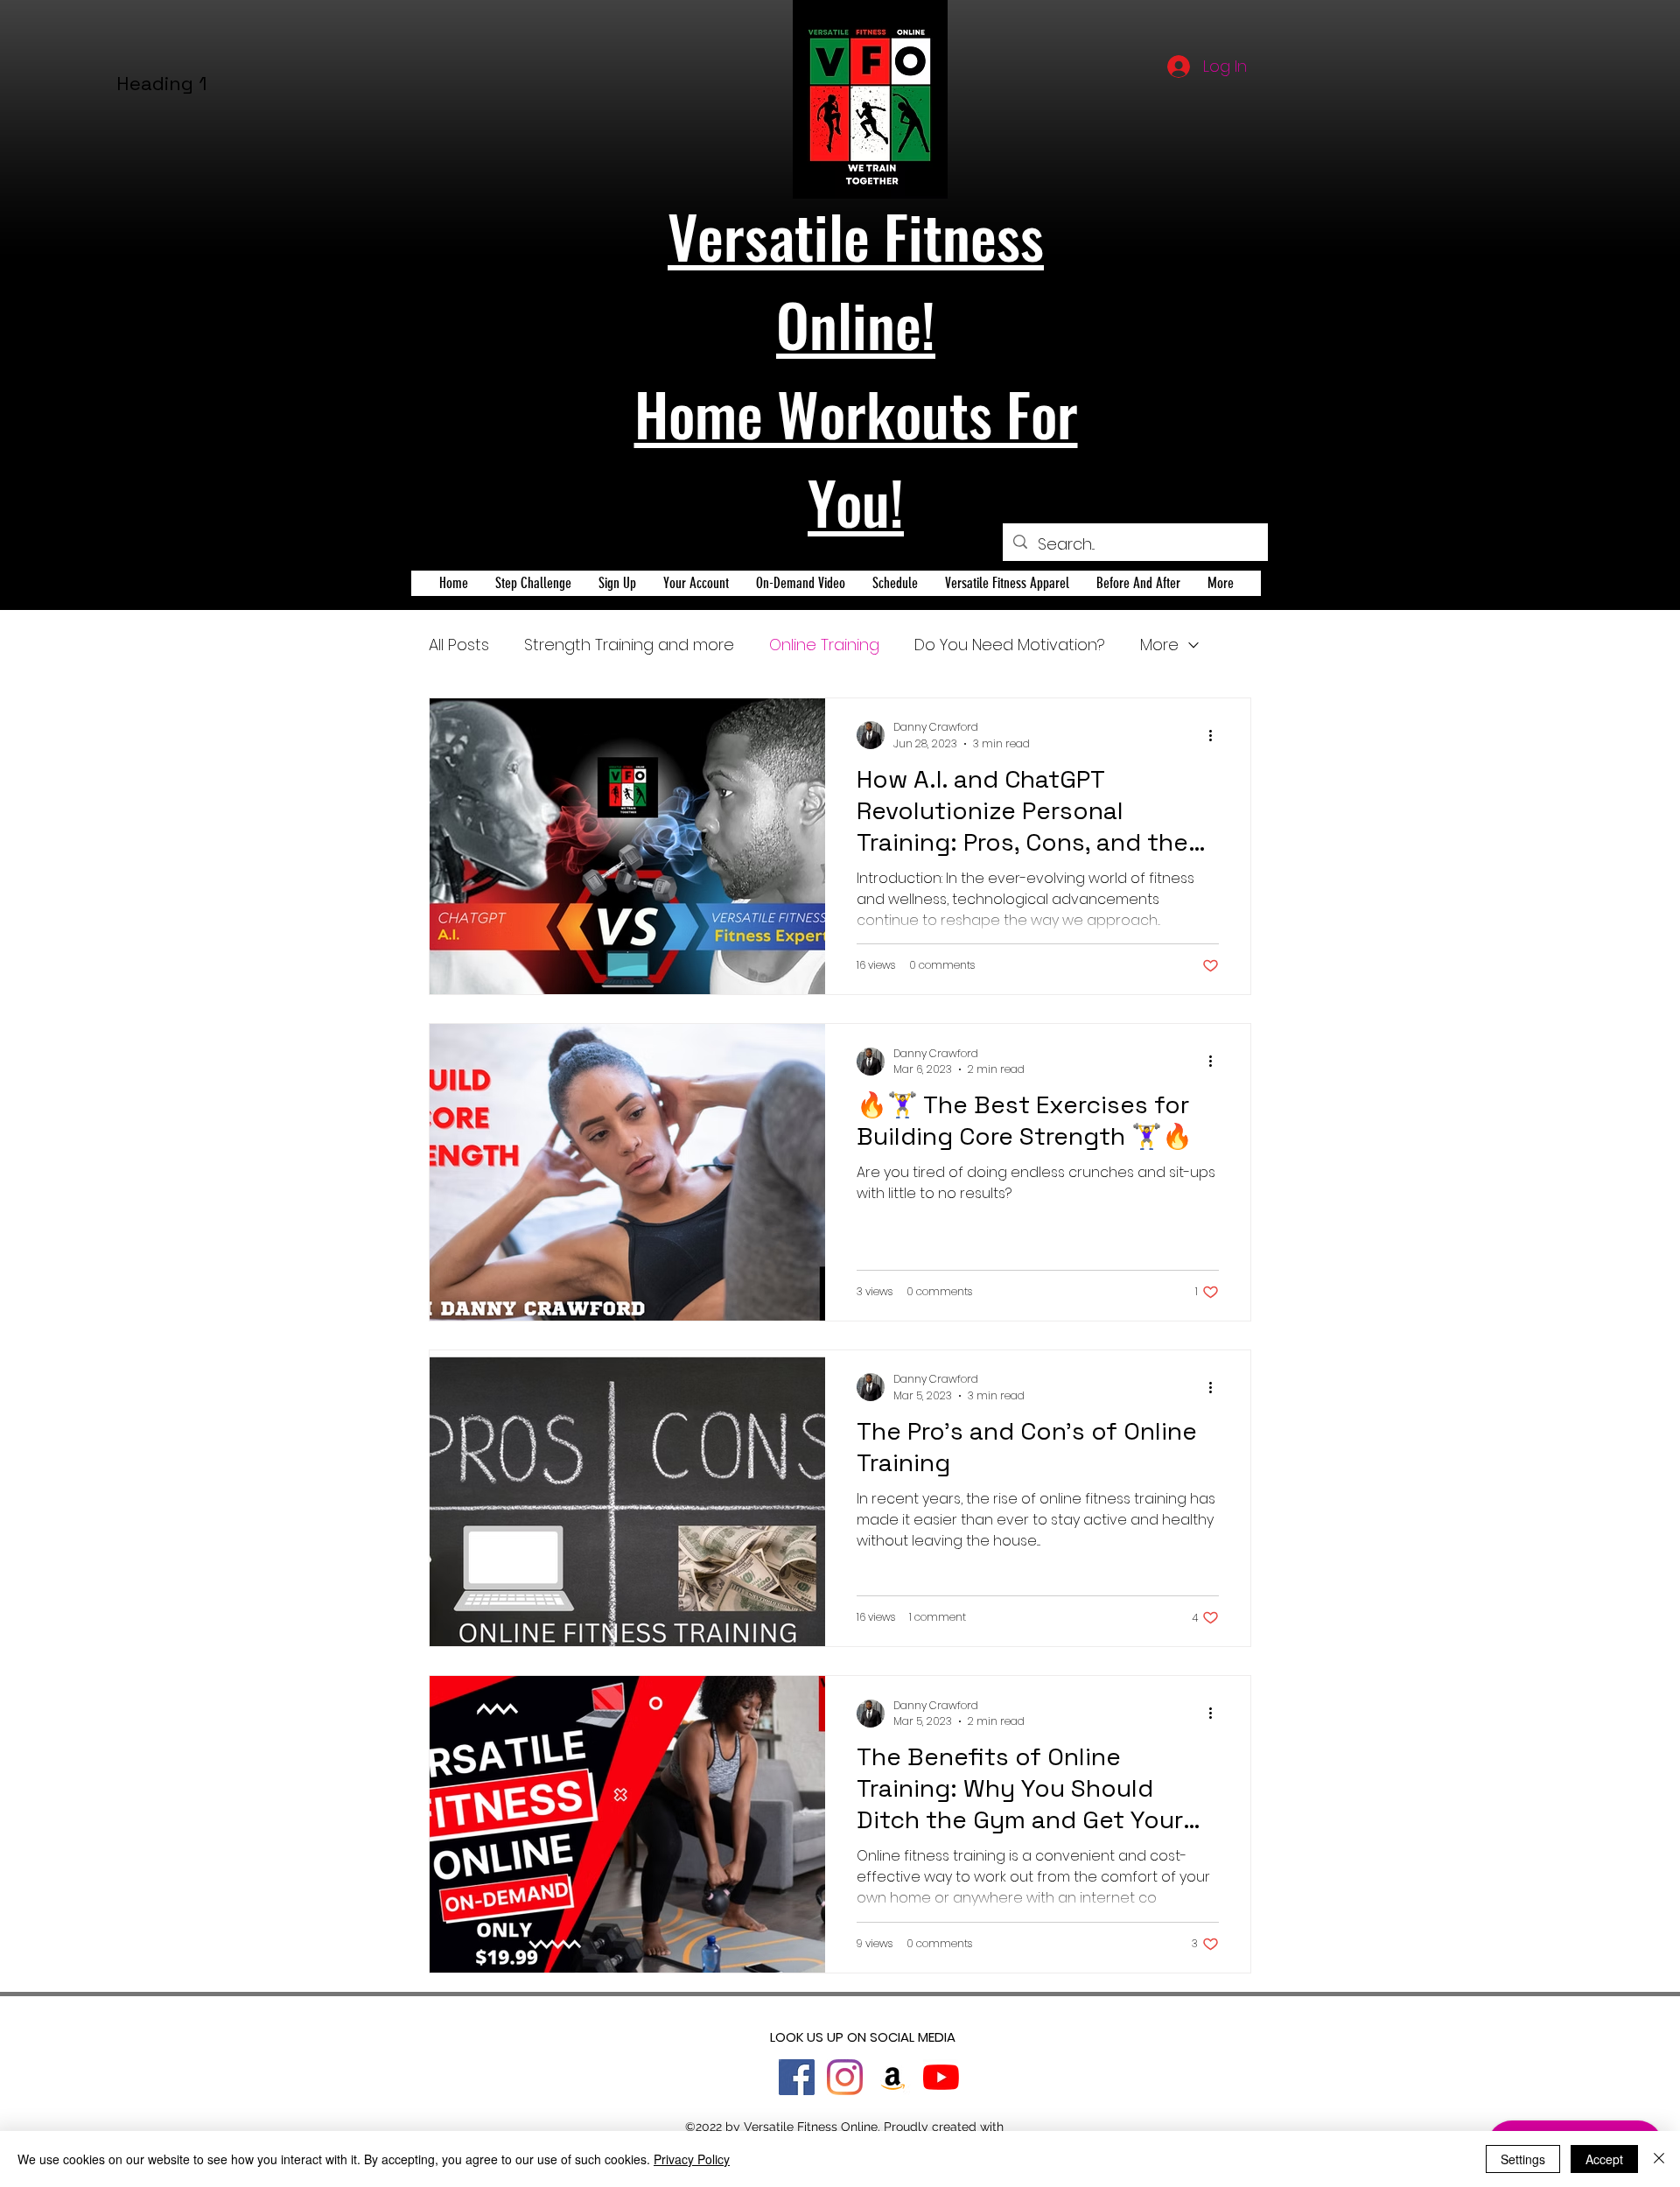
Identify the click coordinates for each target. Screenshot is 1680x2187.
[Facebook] (797, 2077)
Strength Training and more (629, 645)
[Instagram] (845, 2077)
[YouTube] (941, 2077)
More (1159, 645)
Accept (1604, 2159)
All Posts (459, 645)
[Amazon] (893, 2077)
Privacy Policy (692, 2159)
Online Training (824, 645)
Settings (1523, 2159)
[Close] (1659, 2159)
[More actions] (1216, 735)
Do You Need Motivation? (1010, 645)
